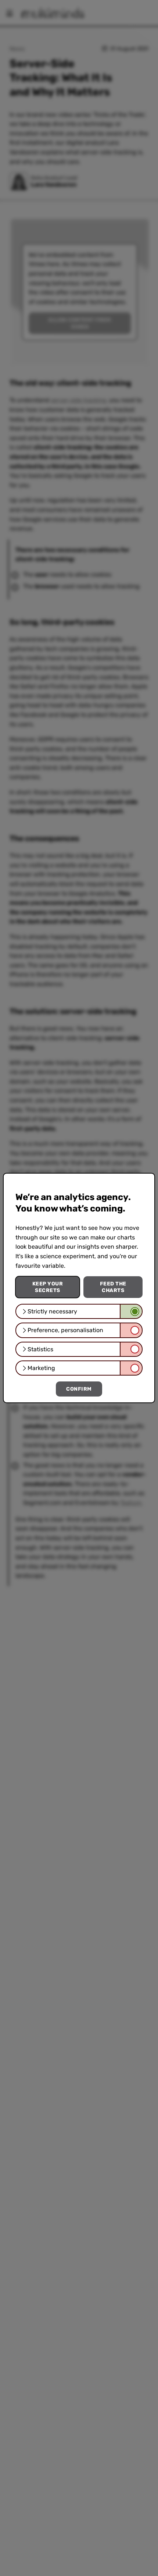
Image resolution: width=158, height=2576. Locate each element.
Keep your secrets (48, 1287)
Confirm (79, 1389)
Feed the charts (113, 1287)
